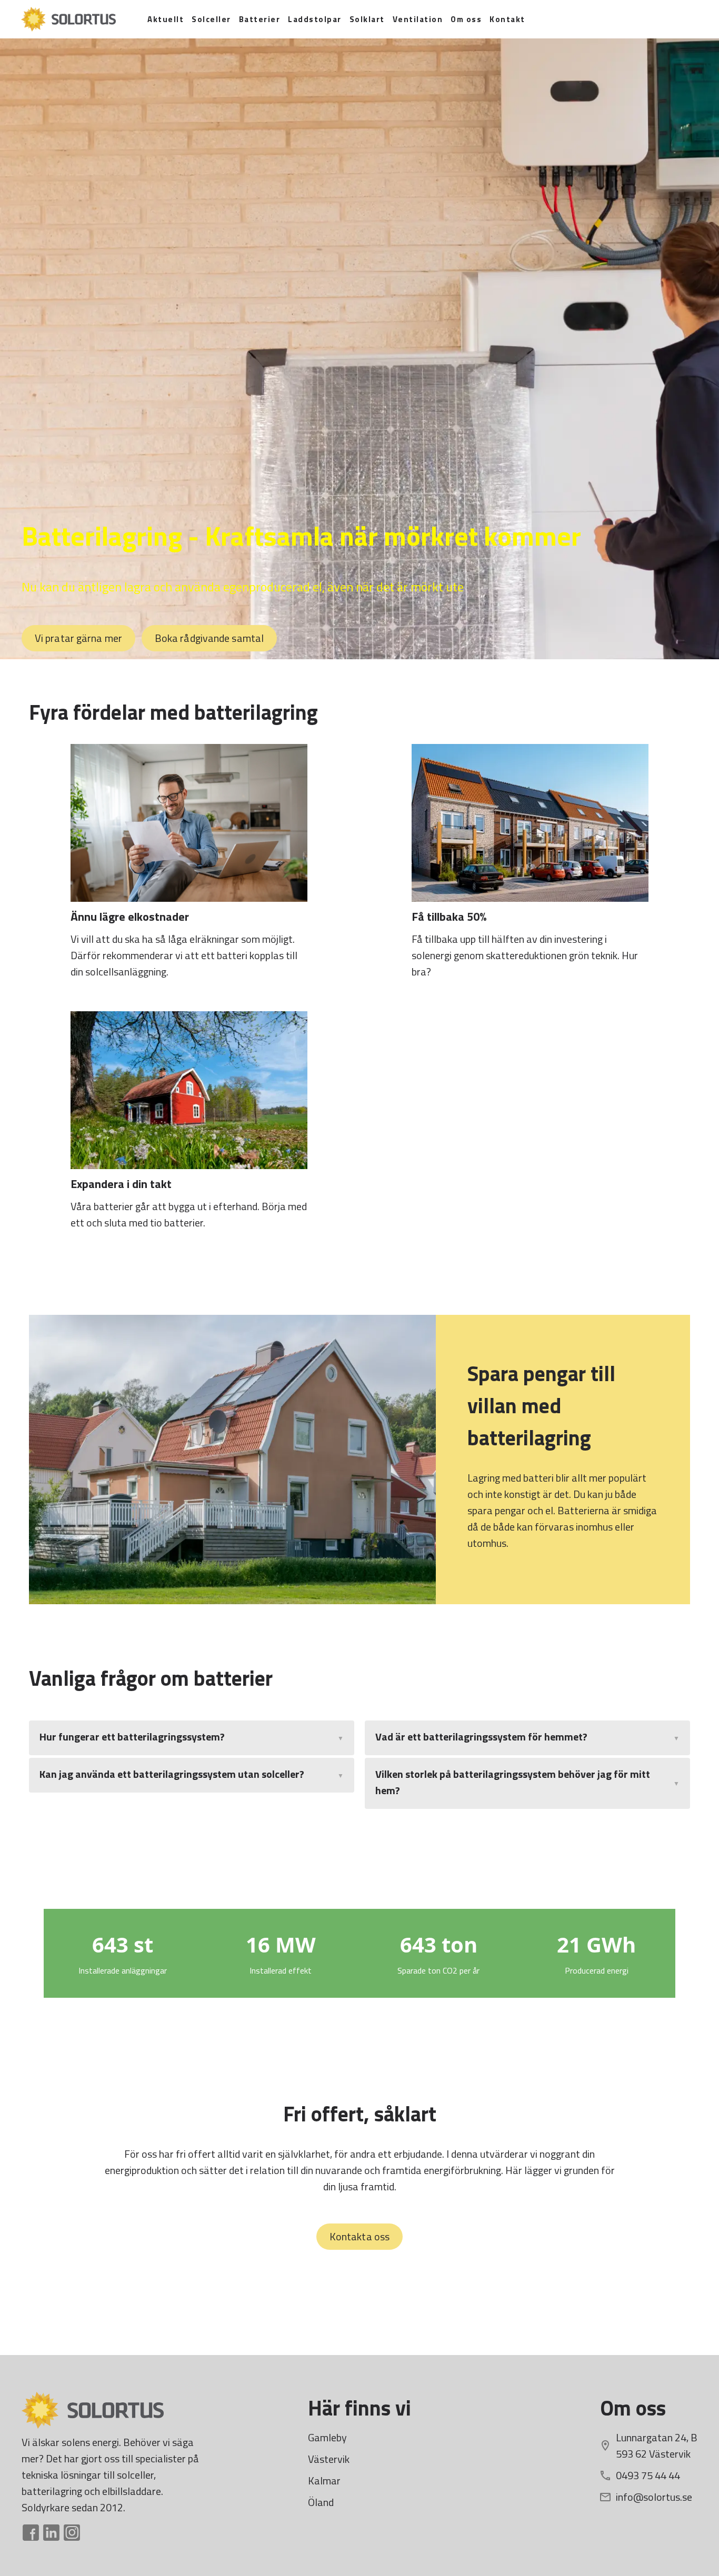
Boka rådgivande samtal (209, 638)
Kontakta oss (359, 2236)
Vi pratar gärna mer (78, 638)
